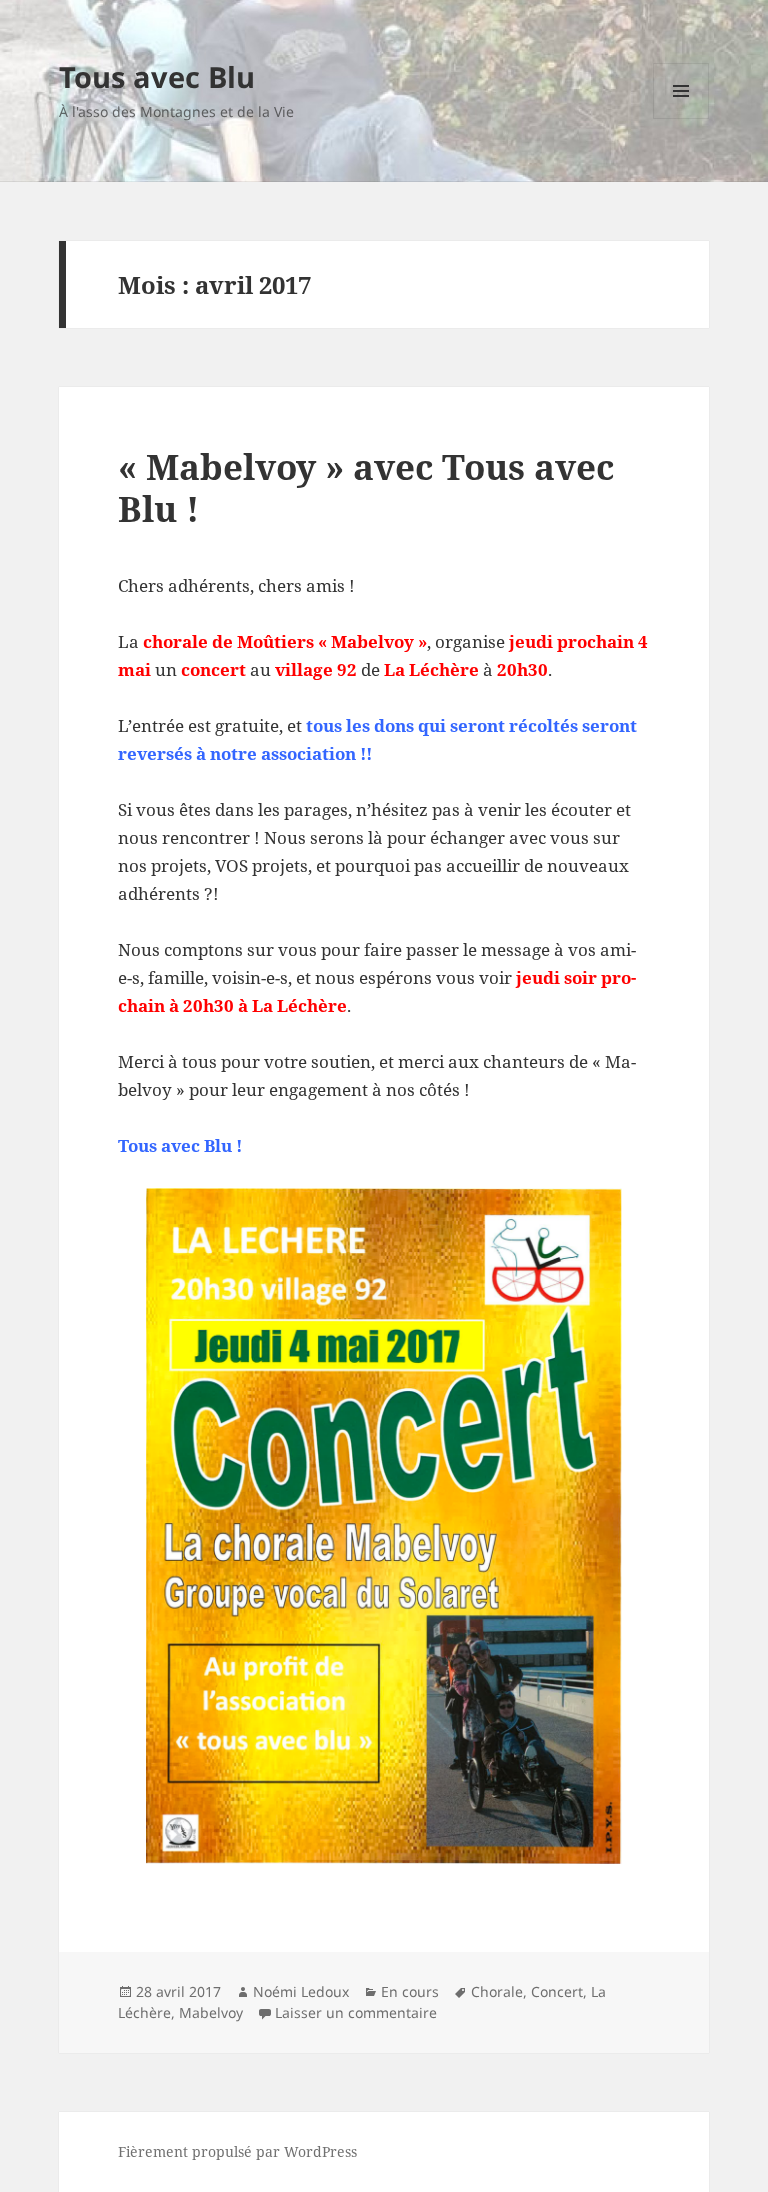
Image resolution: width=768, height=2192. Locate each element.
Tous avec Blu (157, 76)
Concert (557, 1991)
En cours (410, 1991)
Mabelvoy (211, 2012)
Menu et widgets (681, 118)
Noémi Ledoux (301, 1991)
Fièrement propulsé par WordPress (237, 2151)
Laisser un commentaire (356, 2012)
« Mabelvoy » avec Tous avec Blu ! (366, 487)
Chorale (497, 1991)
